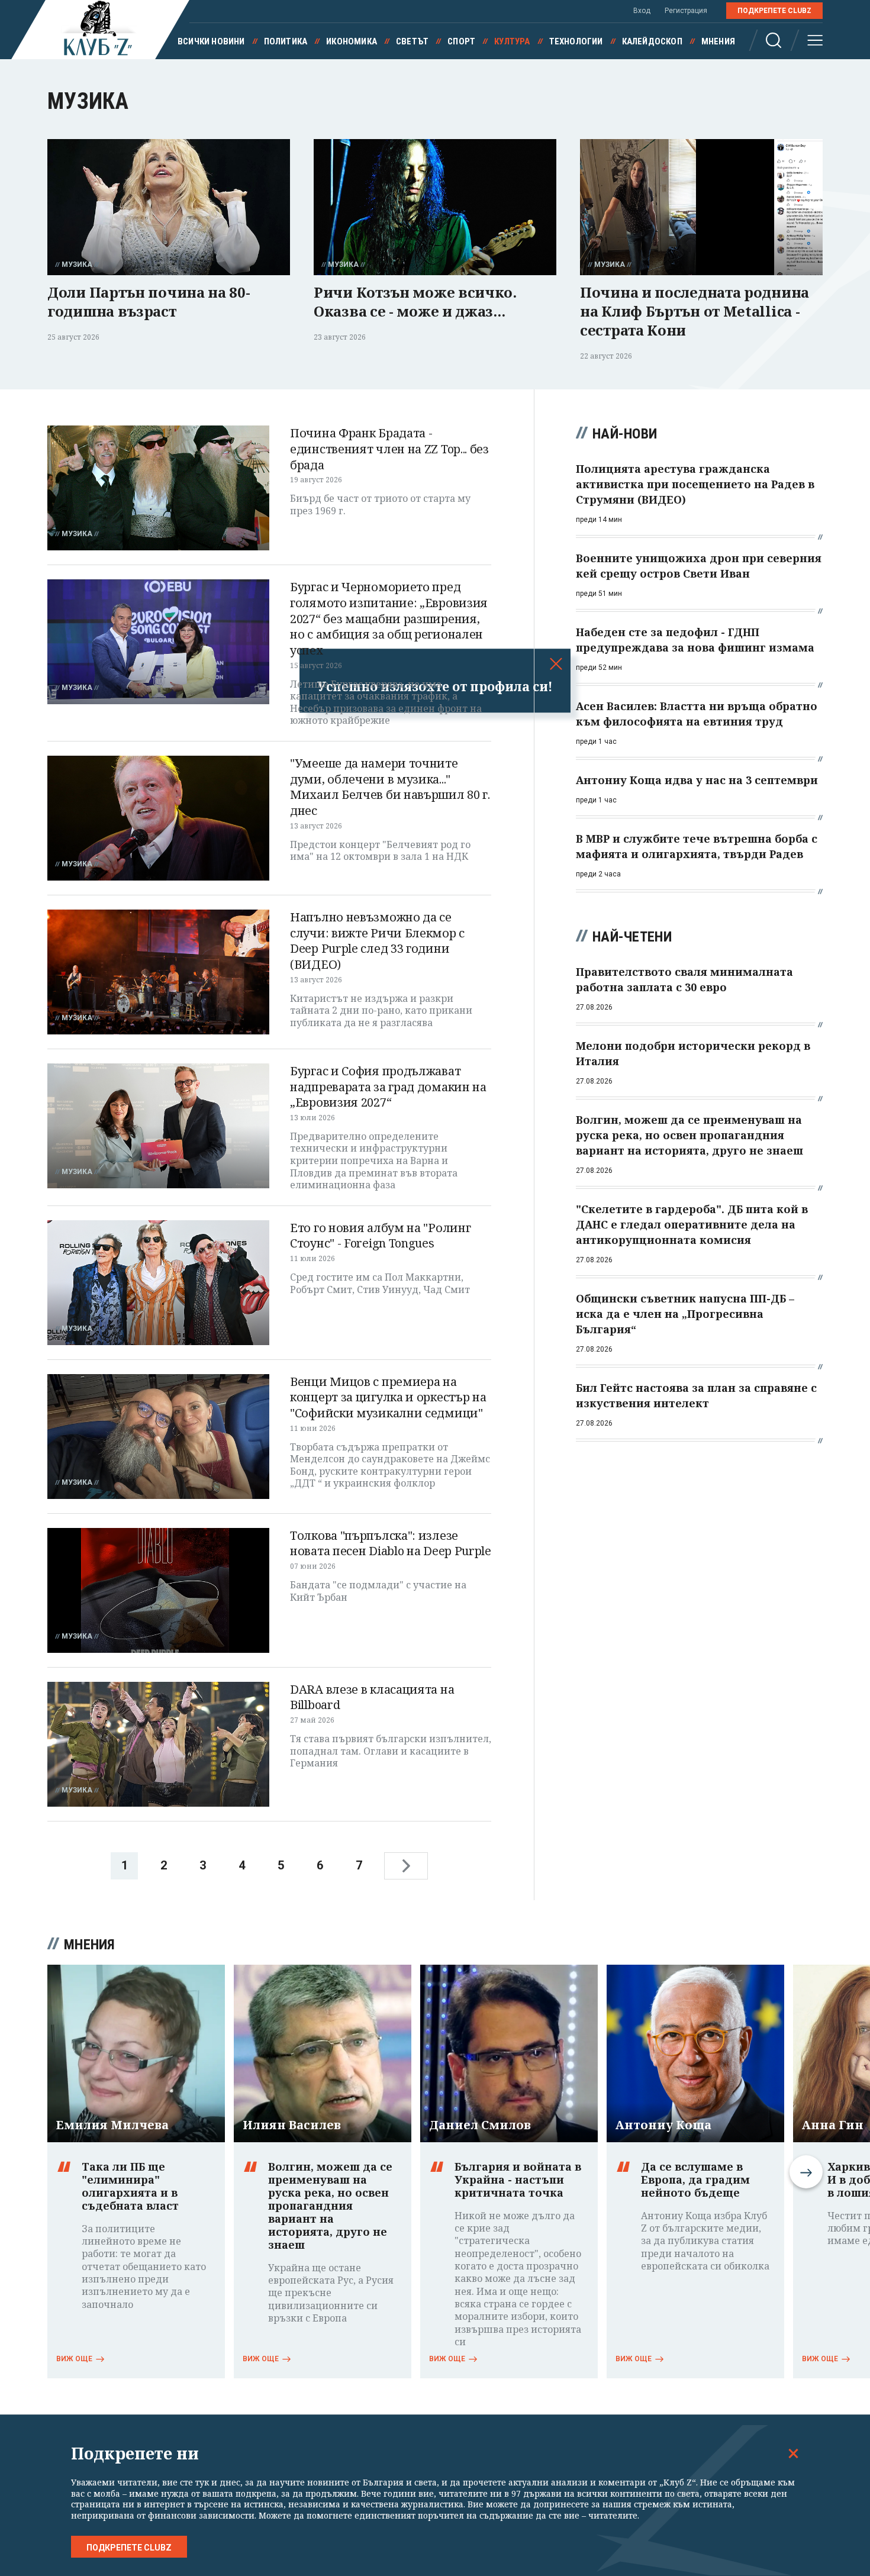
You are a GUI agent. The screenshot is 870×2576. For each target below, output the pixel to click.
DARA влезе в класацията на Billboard (372, 1697)
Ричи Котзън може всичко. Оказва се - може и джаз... (415, 302)
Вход (642, 11)
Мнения (718, 41)
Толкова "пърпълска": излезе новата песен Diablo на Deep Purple (391, 1543)
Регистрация (686, 11)
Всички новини (211, 41)
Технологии (576, 41)
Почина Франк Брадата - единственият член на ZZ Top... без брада (389, 449)
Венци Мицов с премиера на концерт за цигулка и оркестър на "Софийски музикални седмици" (388, 1397)
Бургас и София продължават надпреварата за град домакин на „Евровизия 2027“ (388, 1087)
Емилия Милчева (112, 2125)
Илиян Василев (292, 2125)
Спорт (461, 41)
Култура (512, 41)
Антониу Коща (663, 2125)
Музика (77, 265)
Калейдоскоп (652, 41)
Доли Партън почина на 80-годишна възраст (149, 302)
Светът (412, 41)
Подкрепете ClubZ (774, 11)
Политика (286, 41)
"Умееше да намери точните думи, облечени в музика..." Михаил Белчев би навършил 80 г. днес (390, 787)
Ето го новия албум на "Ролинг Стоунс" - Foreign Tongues (380, 1236)
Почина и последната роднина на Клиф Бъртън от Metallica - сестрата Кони (695, 311)
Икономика (352, 41)
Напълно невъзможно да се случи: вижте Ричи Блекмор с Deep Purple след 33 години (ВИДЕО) (377, 941)
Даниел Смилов (480, 2125)
